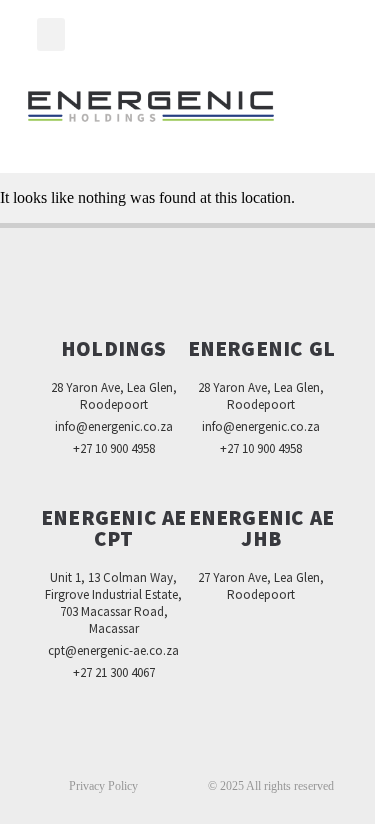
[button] (51, 34)
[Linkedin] (188, 750)
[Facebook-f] (146, 750)
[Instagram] (230, 750)
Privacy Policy (103, 786)
